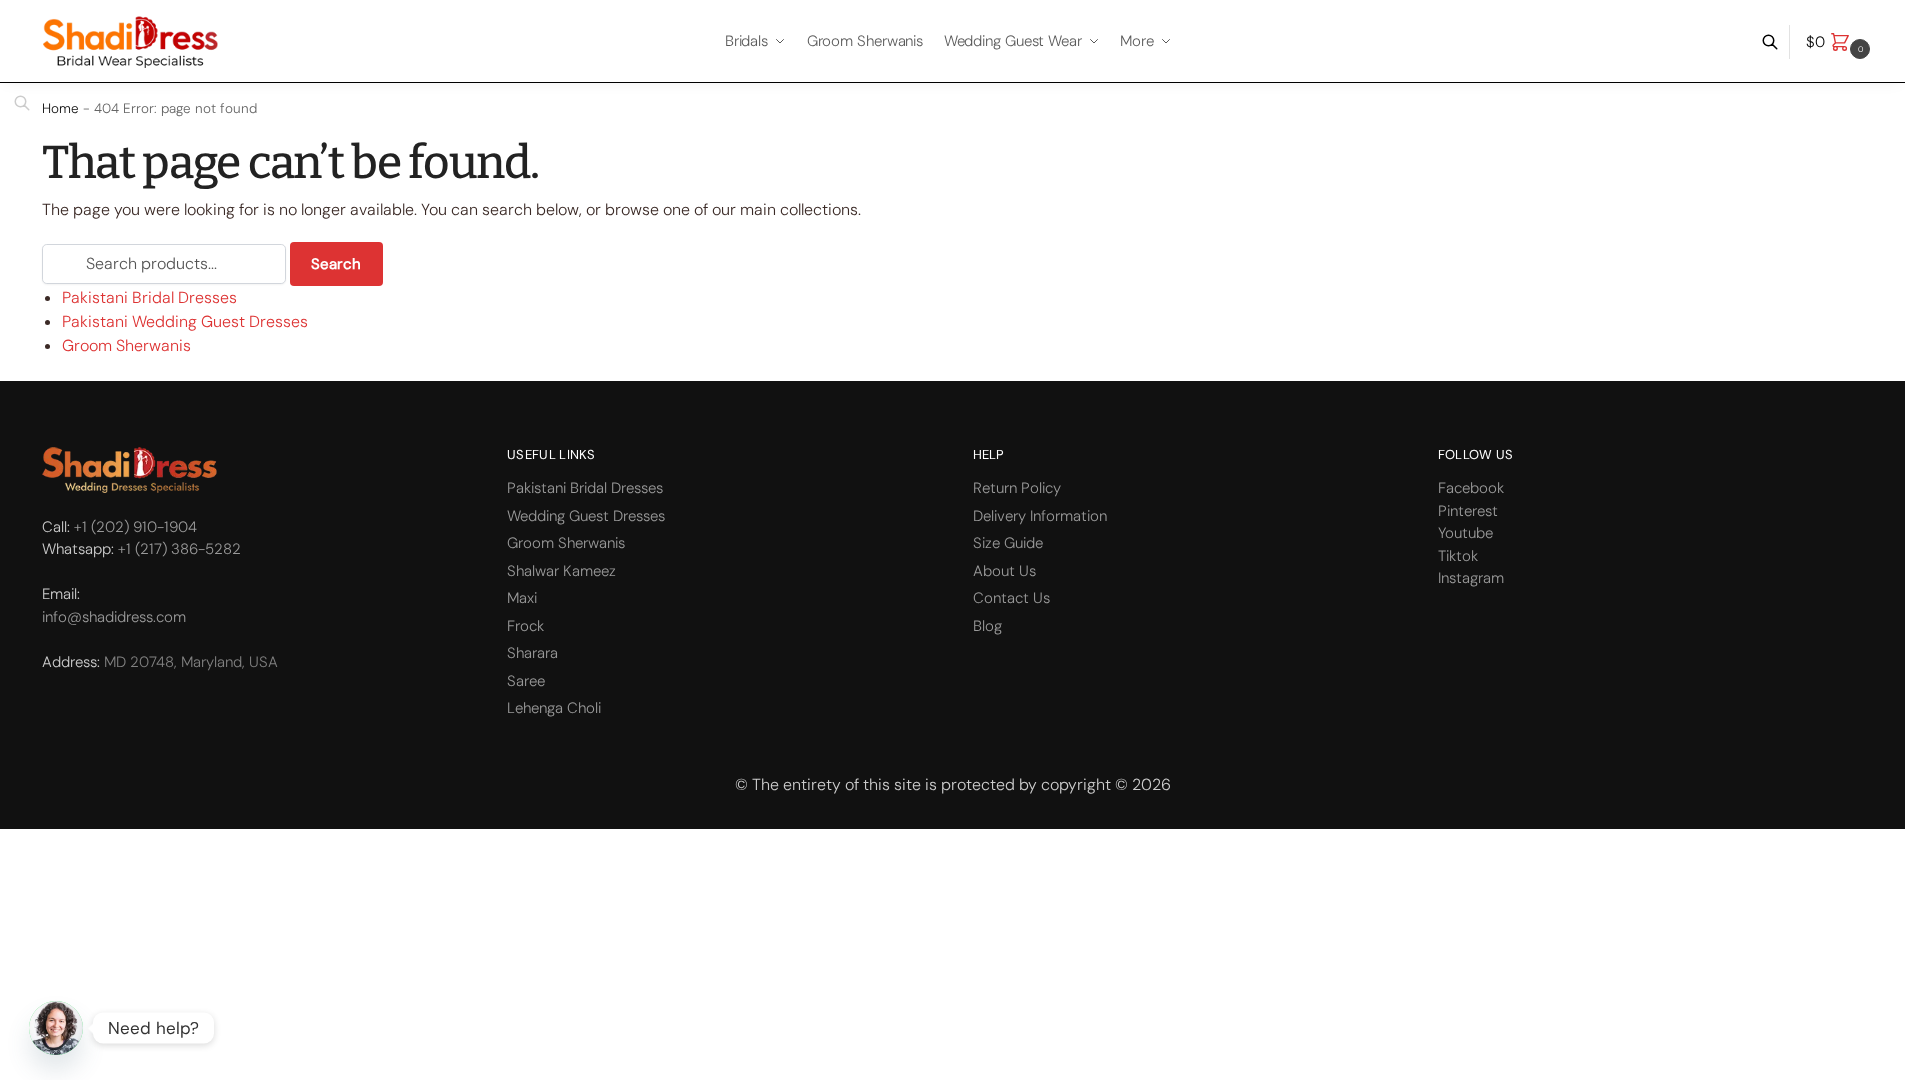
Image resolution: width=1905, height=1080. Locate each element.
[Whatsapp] (56, 1028)
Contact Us (1011, 598)
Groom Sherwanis (126, 345)
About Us (1004, 571)
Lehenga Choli (554, 708)
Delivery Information (1040, 516)
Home (60, 108)
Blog (987, 626)
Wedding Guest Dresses (586, 516)
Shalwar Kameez (561, 571)
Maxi (522, 598)
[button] (1840, 42)
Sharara (532, 653)
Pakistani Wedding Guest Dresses (185, 321)
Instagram (1471, 578)
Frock (525, 626)
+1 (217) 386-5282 (179, 549)
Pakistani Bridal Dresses (149, 297)
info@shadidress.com (114, 617)
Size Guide (1008, 543)
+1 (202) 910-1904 (135, 527)
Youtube (1465, 533)
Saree (526, 681)
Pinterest (1468, 511)
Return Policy (1017, 488)
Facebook (1471, 488)
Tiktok (1458, 556)
